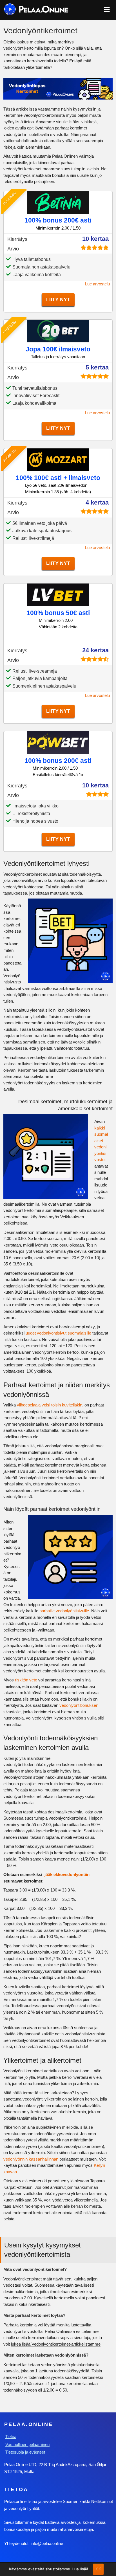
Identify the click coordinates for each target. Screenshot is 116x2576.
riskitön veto (26, 1680)
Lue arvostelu (97, 284)
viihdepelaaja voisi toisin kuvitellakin (50, 1405)
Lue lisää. (81, 2569)
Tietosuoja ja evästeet (25, 2452)
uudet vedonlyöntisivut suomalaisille (58, 1333)
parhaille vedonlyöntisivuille (64, 1611)
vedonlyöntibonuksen (79, 1705)
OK (98, 2569)
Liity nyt (58, 300)
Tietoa (11, 2437)
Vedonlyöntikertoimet (23, 2279)
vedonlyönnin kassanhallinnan (31, 2159)
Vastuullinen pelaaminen (27, 2444)
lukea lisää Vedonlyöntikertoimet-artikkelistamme (56, 2344)
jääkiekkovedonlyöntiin (67, 1874)
